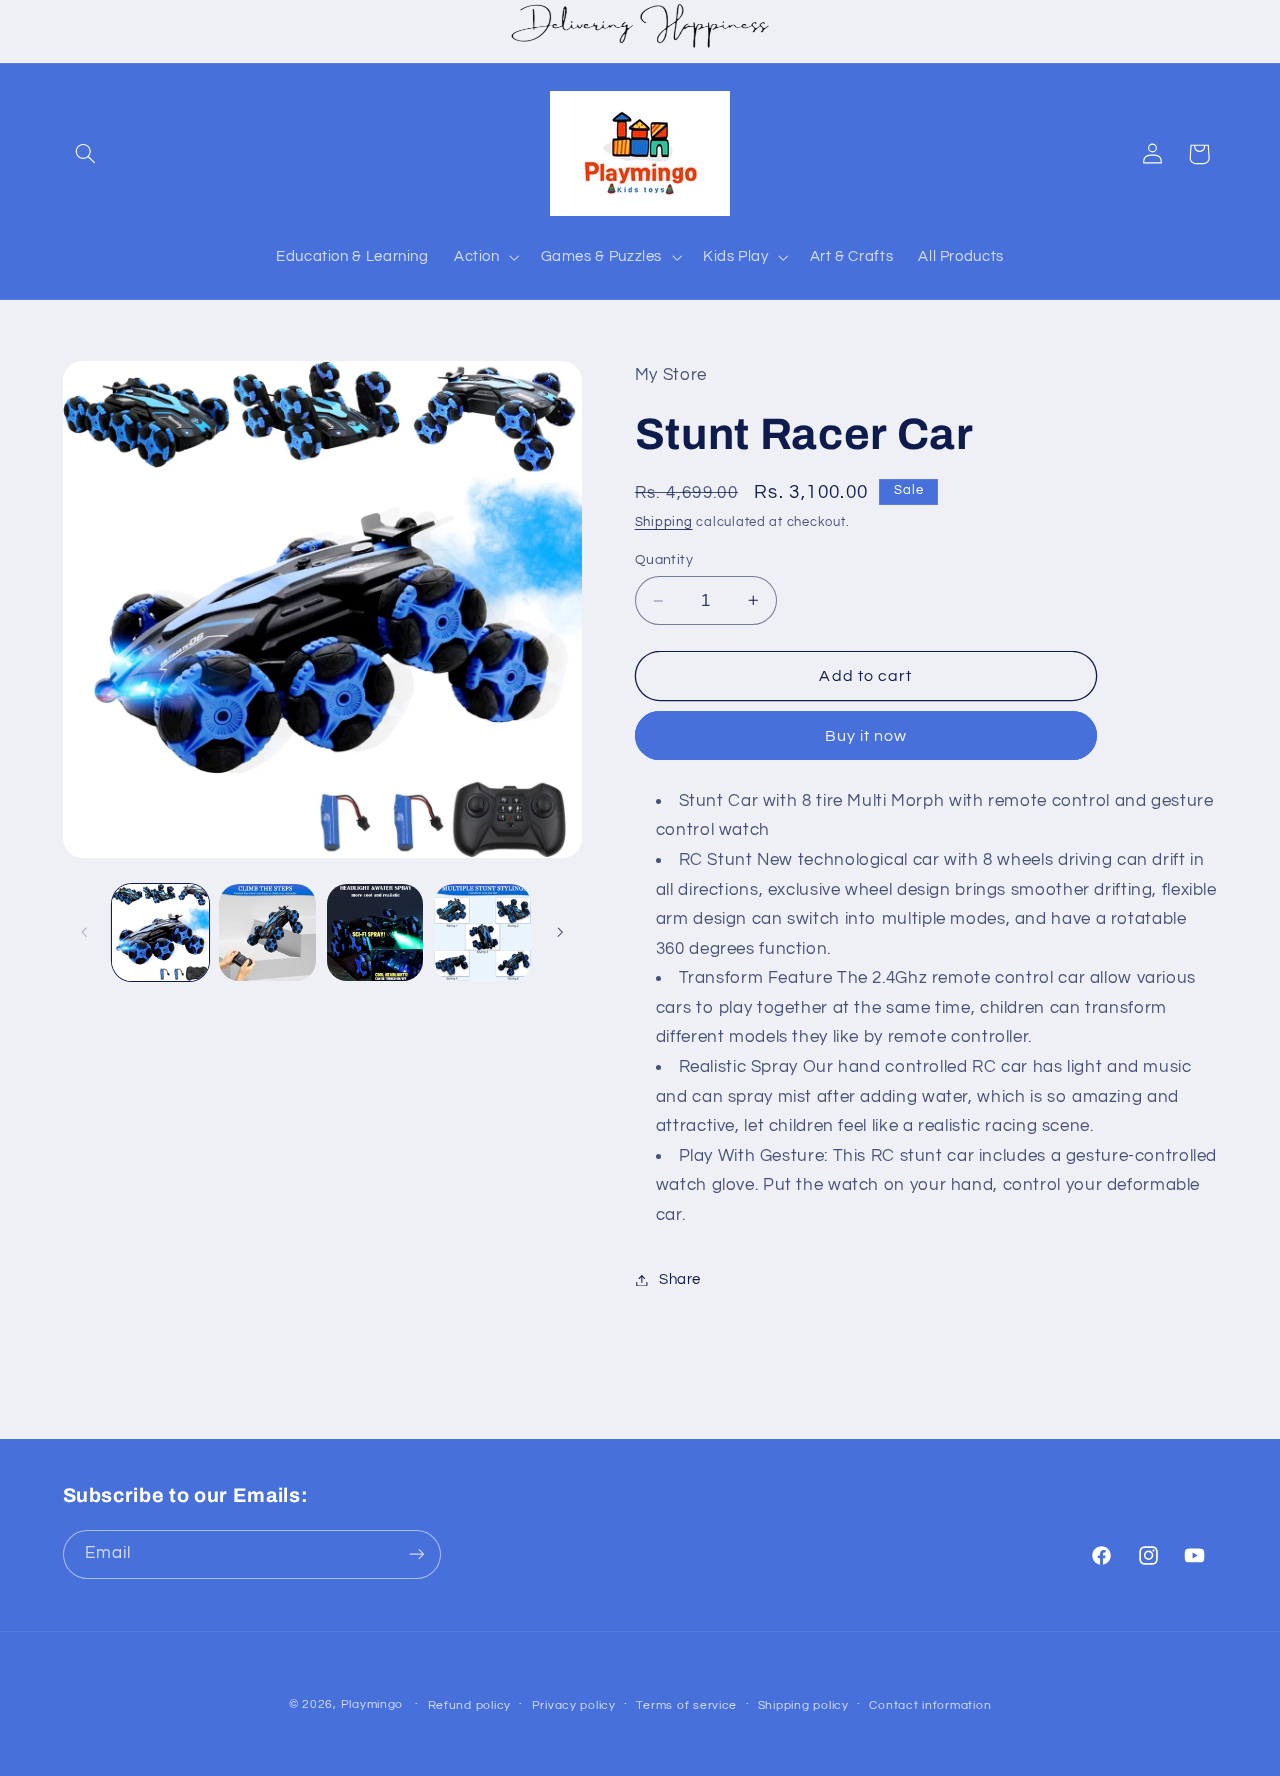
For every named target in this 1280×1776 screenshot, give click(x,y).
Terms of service (686, 1705)
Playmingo (372, 1704)
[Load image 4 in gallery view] (482, 932)
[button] (86, 154)
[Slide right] (560, 932)
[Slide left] (85, 932)
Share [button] (680, 1279)
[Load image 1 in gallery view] (160, 932)
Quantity (664, 560)
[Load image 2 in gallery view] (267, 932)
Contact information (930, 1705)
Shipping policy (803, 1705)
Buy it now (866, 736)
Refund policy (470, 1705)
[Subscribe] (416, 1553)
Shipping (664, 522)
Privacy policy (574, 1705)
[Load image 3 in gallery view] (375, 932)
